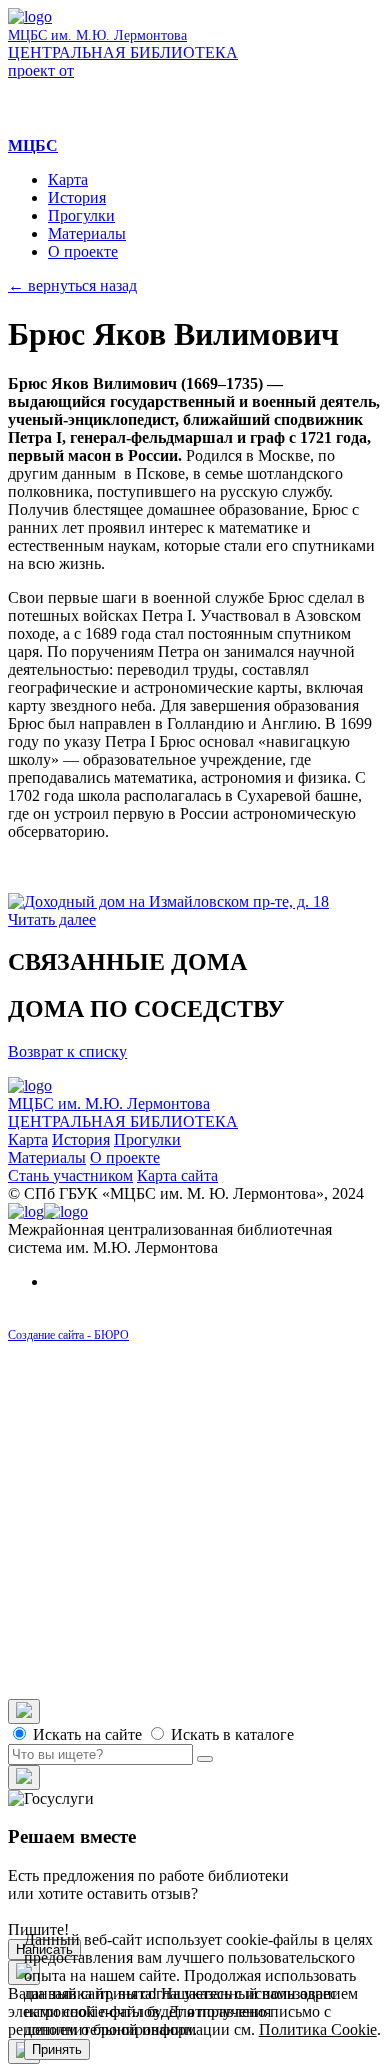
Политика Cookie (318, 2029)
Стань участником (70, 1175)
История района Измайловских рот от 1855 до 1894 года (248, 1538)
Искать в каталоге (230, 1734)
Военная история (186, 1637)
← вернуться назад (72, 285)
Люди (107, 1421)
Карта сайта (177, 1175)
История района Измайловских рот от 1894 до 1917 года (248, 1574)
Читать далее (52, 919)
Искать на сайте (85, 1734)
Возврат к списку (67, 1051)
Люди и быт (169, 1619)
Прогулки (81, 215)
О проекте (83, 251)
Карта (68, 179)
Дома (106, 1403)
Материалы (87, 233)
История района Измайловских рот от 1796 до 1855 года (248, 1502)
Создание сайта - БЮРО (68, 1335)
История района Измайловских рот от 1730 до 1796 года (248, 1466)
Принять (57, 2049)
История (77, 197)
